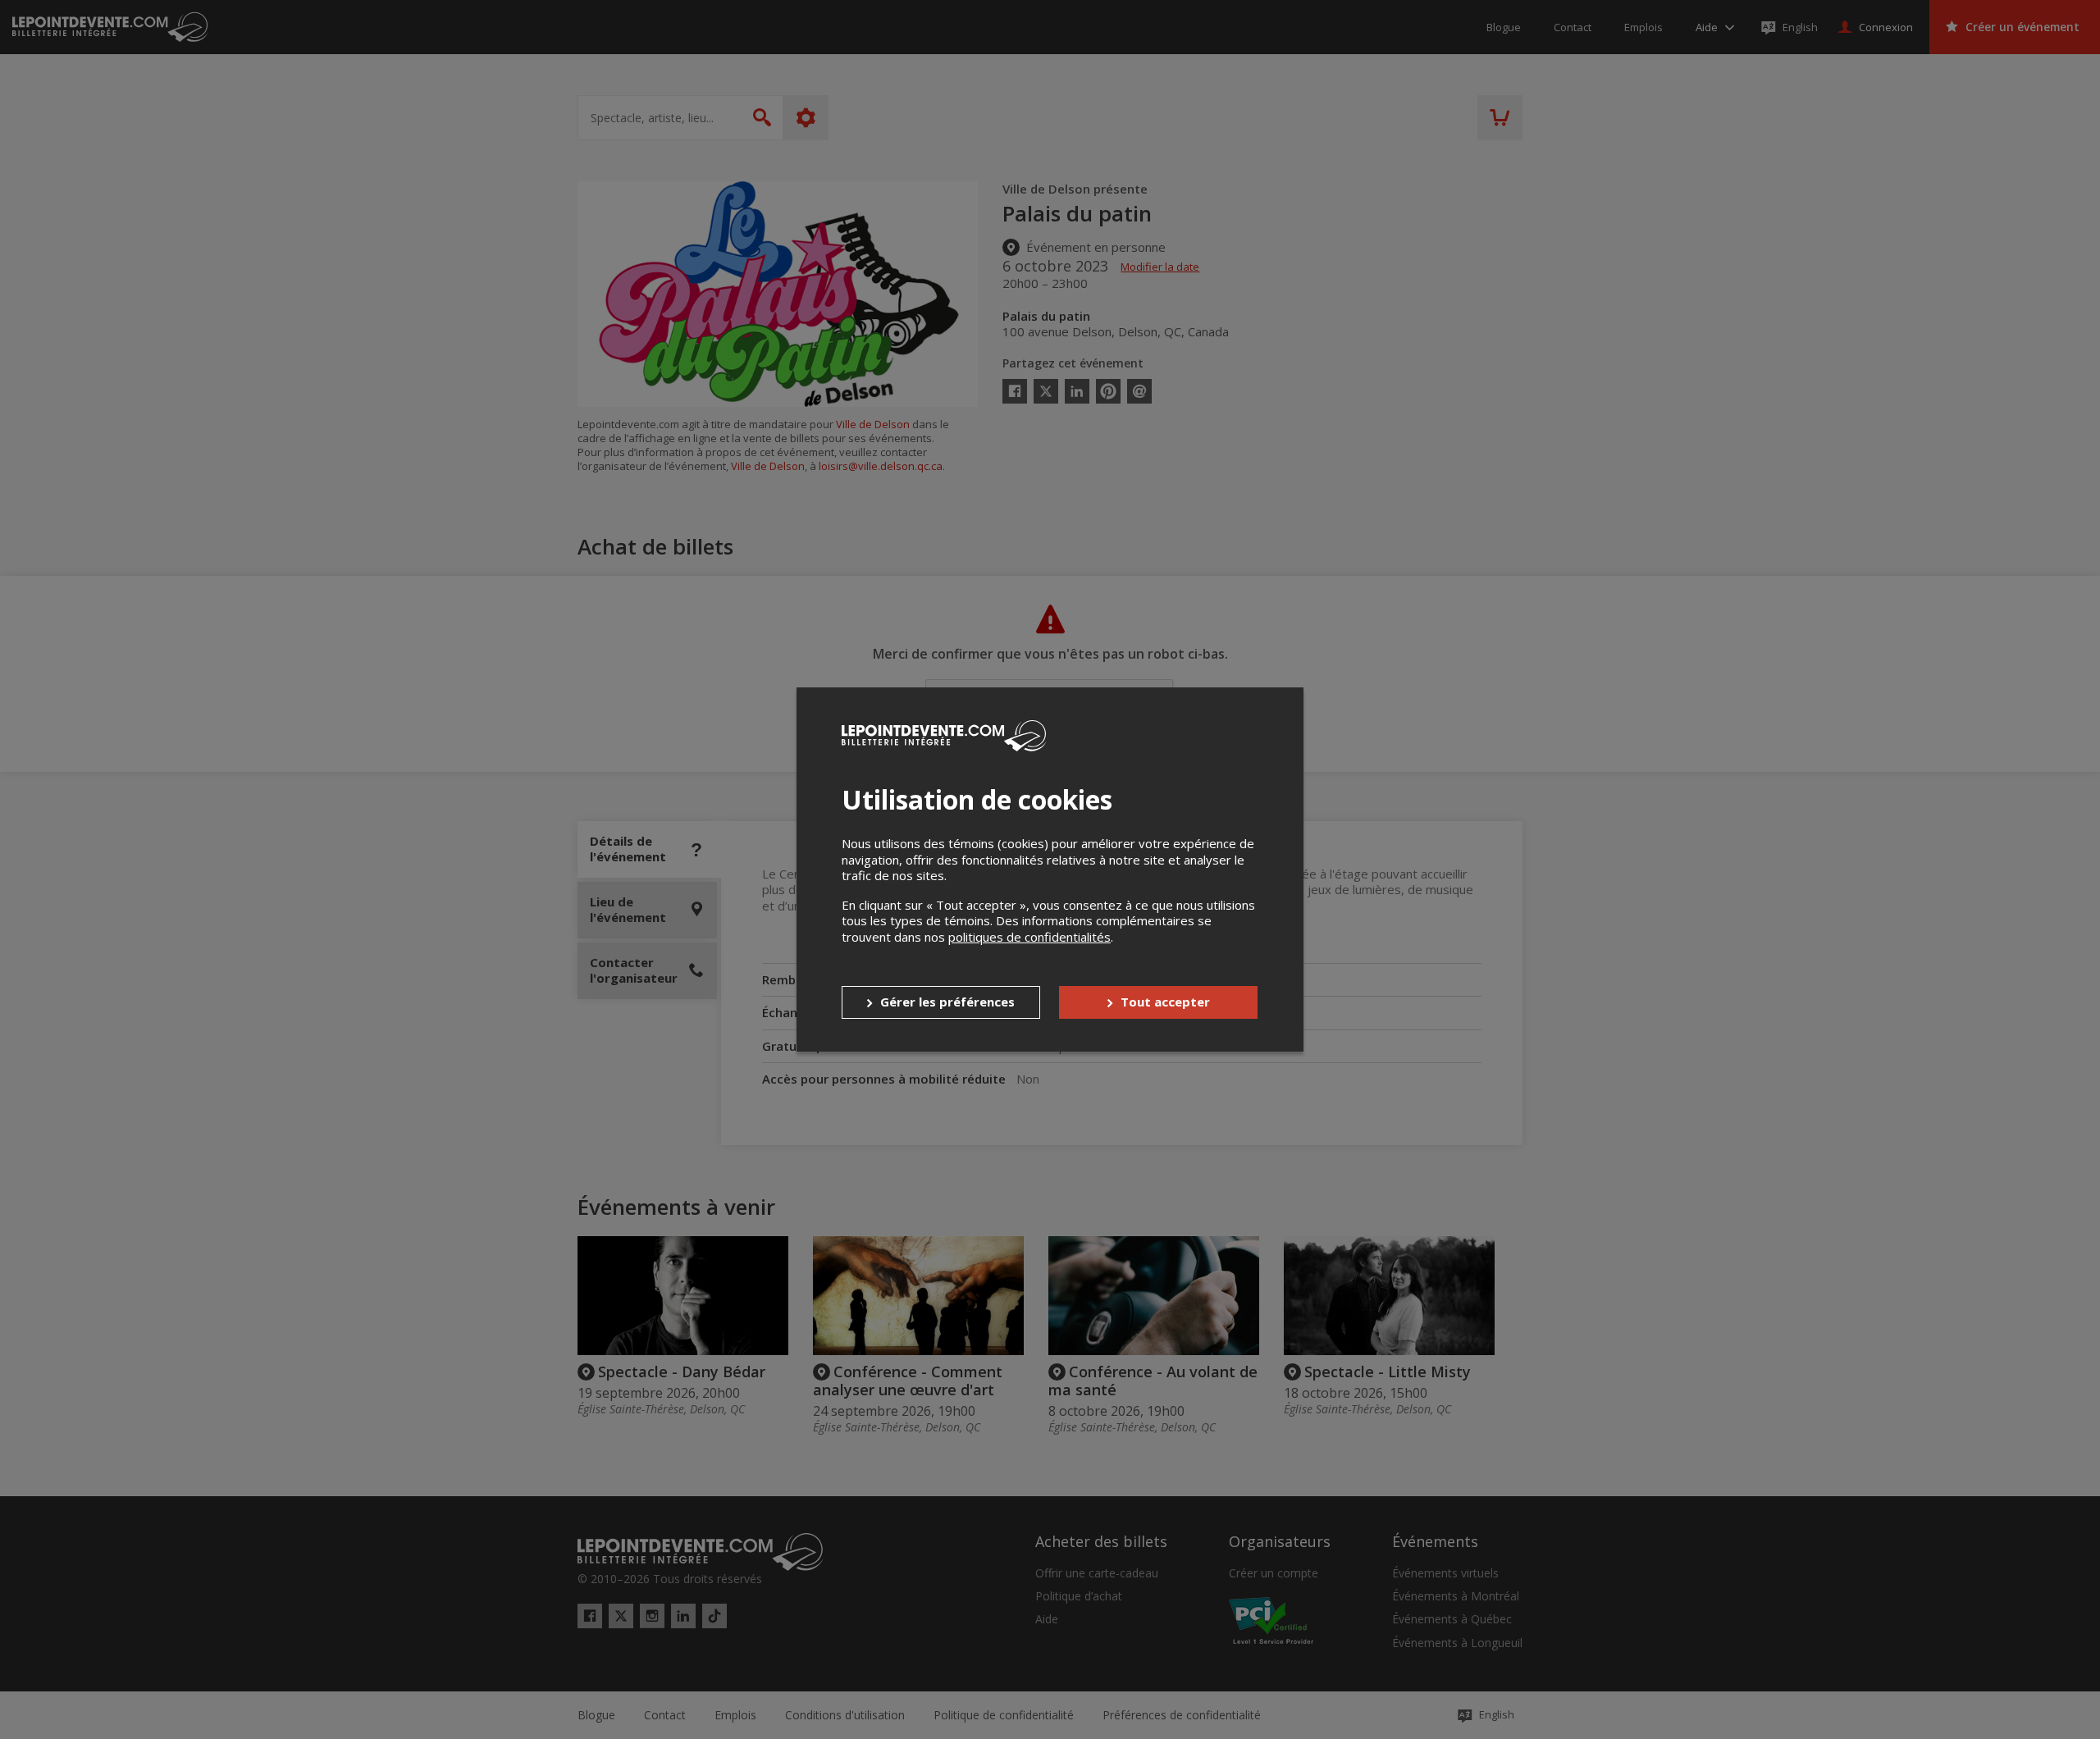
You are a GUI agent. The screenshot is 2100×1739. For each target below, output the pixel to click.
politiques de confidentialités (1029, 937)
